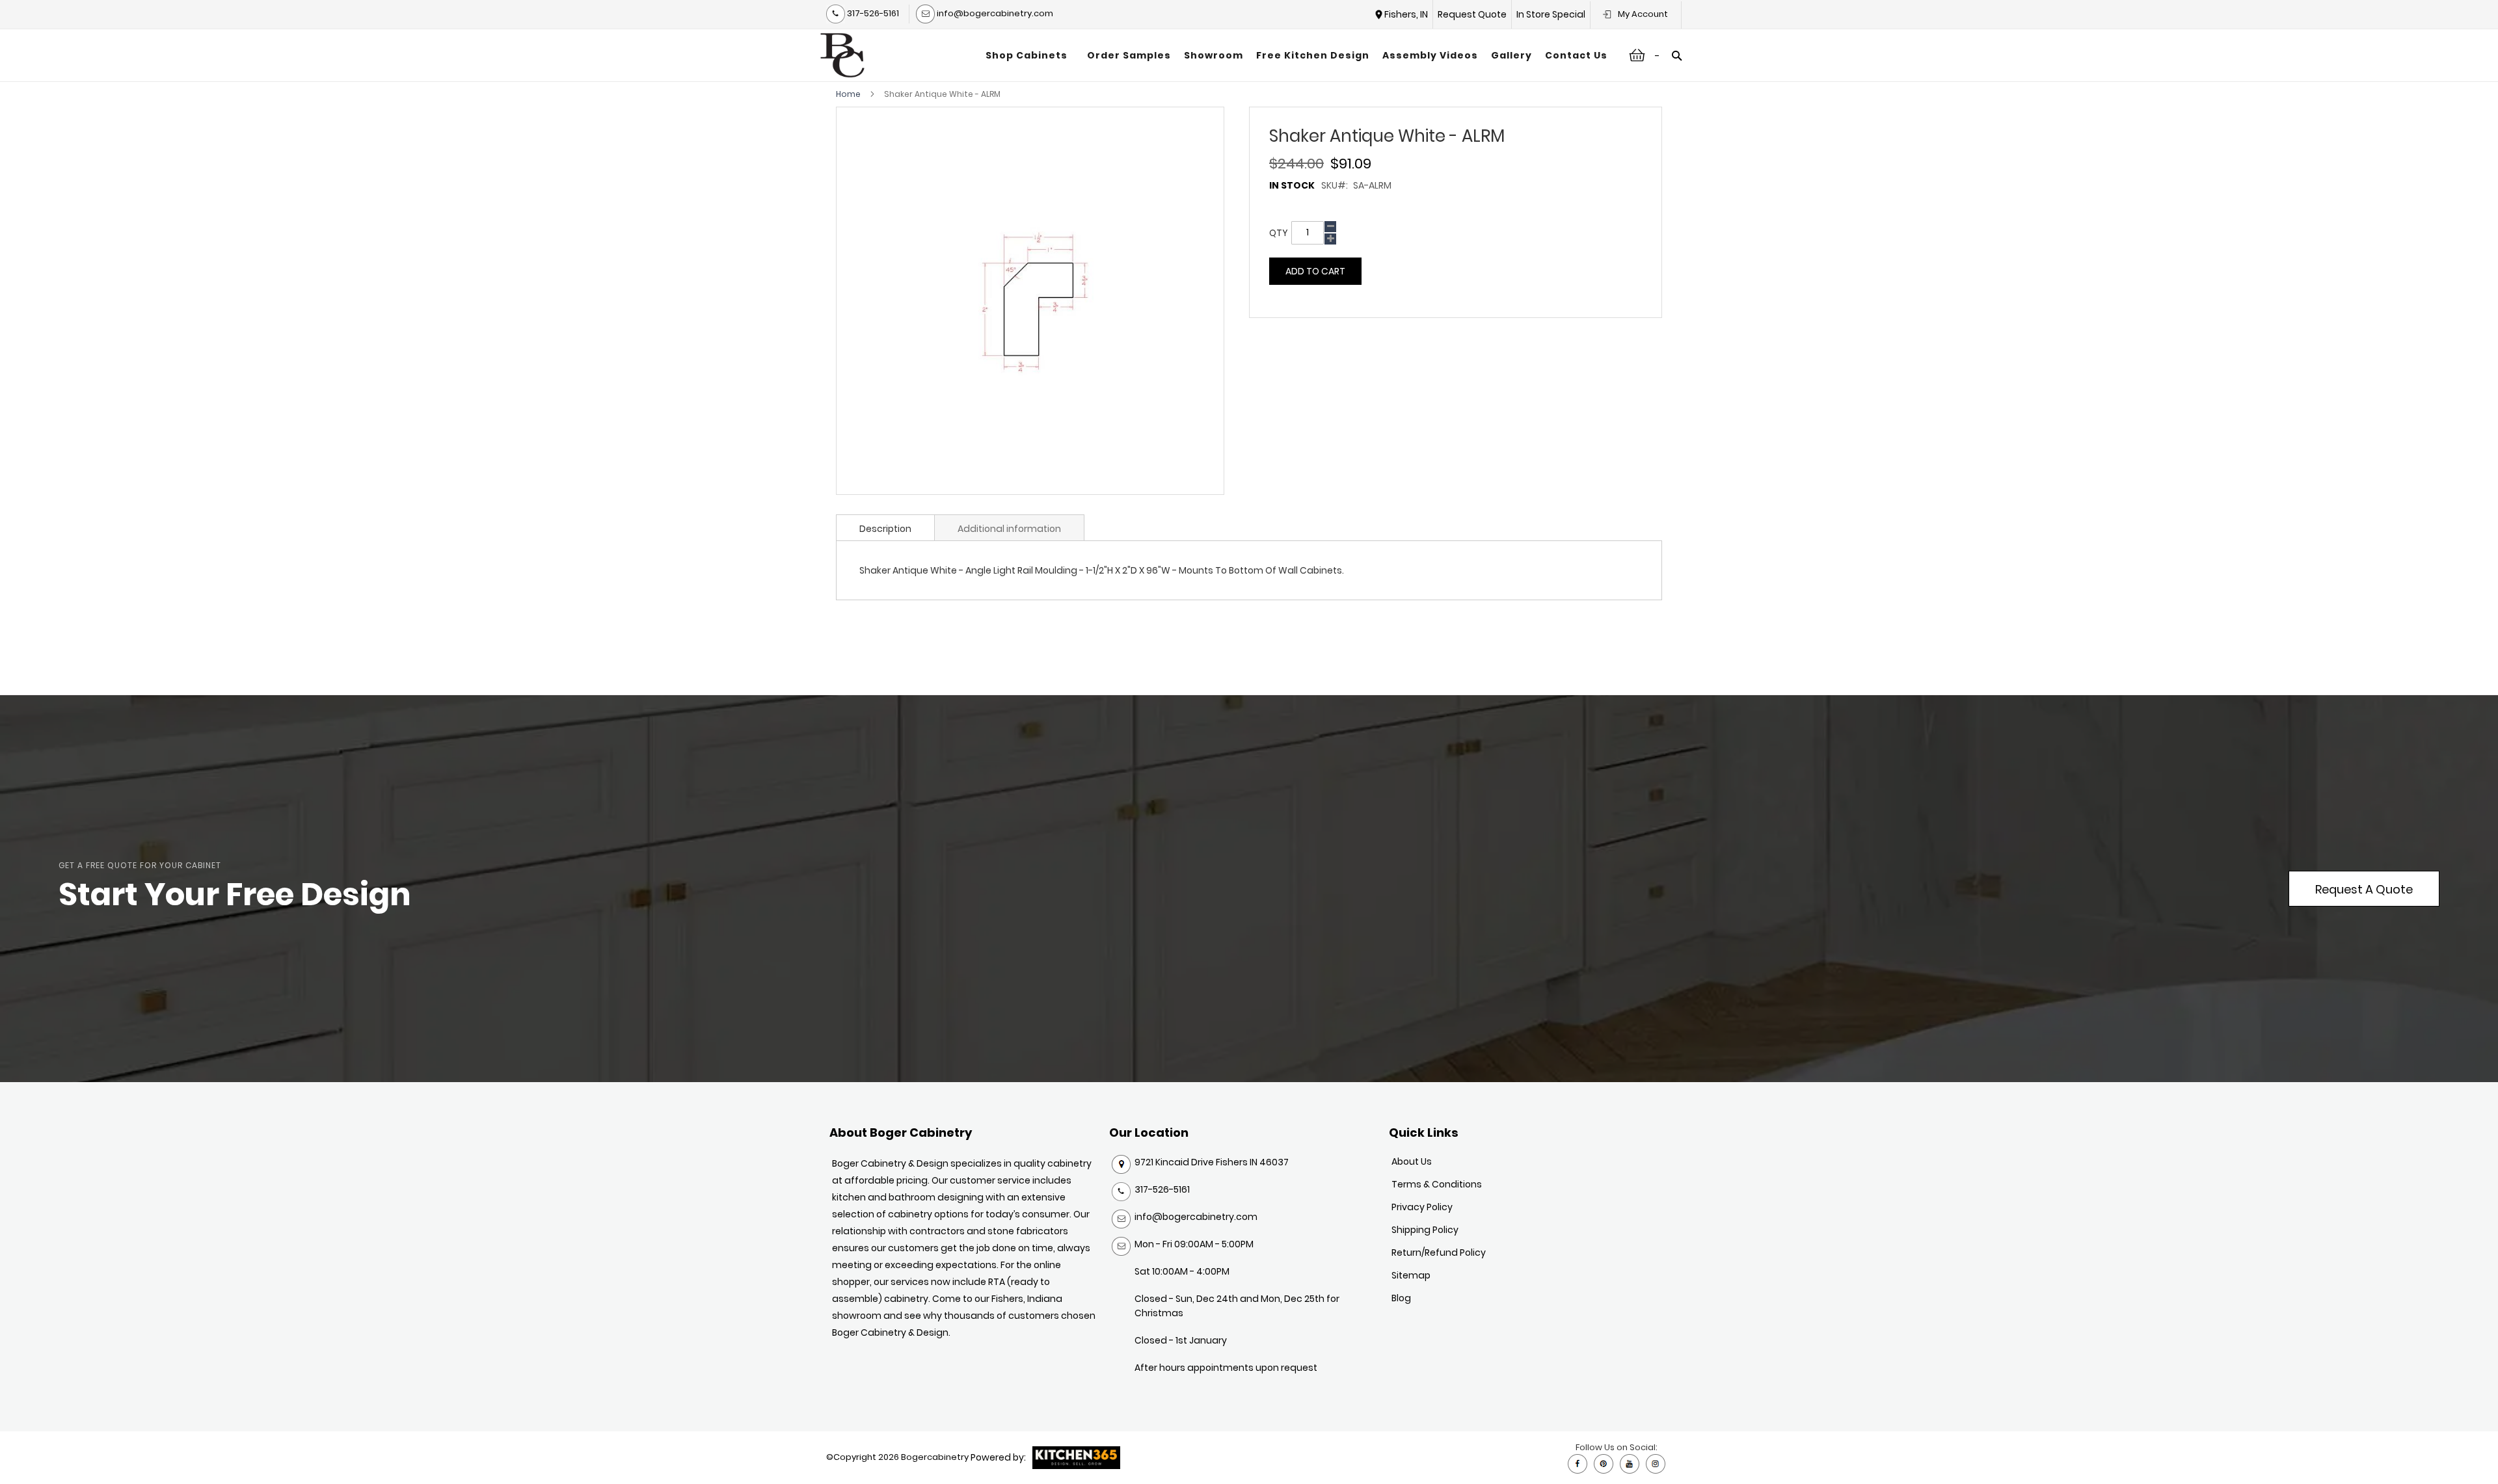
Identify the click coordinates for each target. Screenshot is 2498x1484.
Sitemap (1411, 1275)
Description (885, 529)
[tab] (885, 527)
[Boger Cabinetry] (842, 55)
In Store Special (1551, 14)
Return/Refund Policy (1439, 1252)
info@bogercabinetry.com (994, 13)
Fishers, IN (1406, 14)
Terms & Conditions (1437, 1184)
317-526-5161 (872, 13)
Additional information (1009, 529)
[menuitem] (1030, 55)
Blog (1401, 1298)
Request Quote (1472, 14)
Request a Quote (2364, 889)
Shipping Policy (1425, 1230)
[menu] (1296, 55)
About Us (1412, 1161)
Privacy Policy (1422, 1207)
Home (848, 94)
